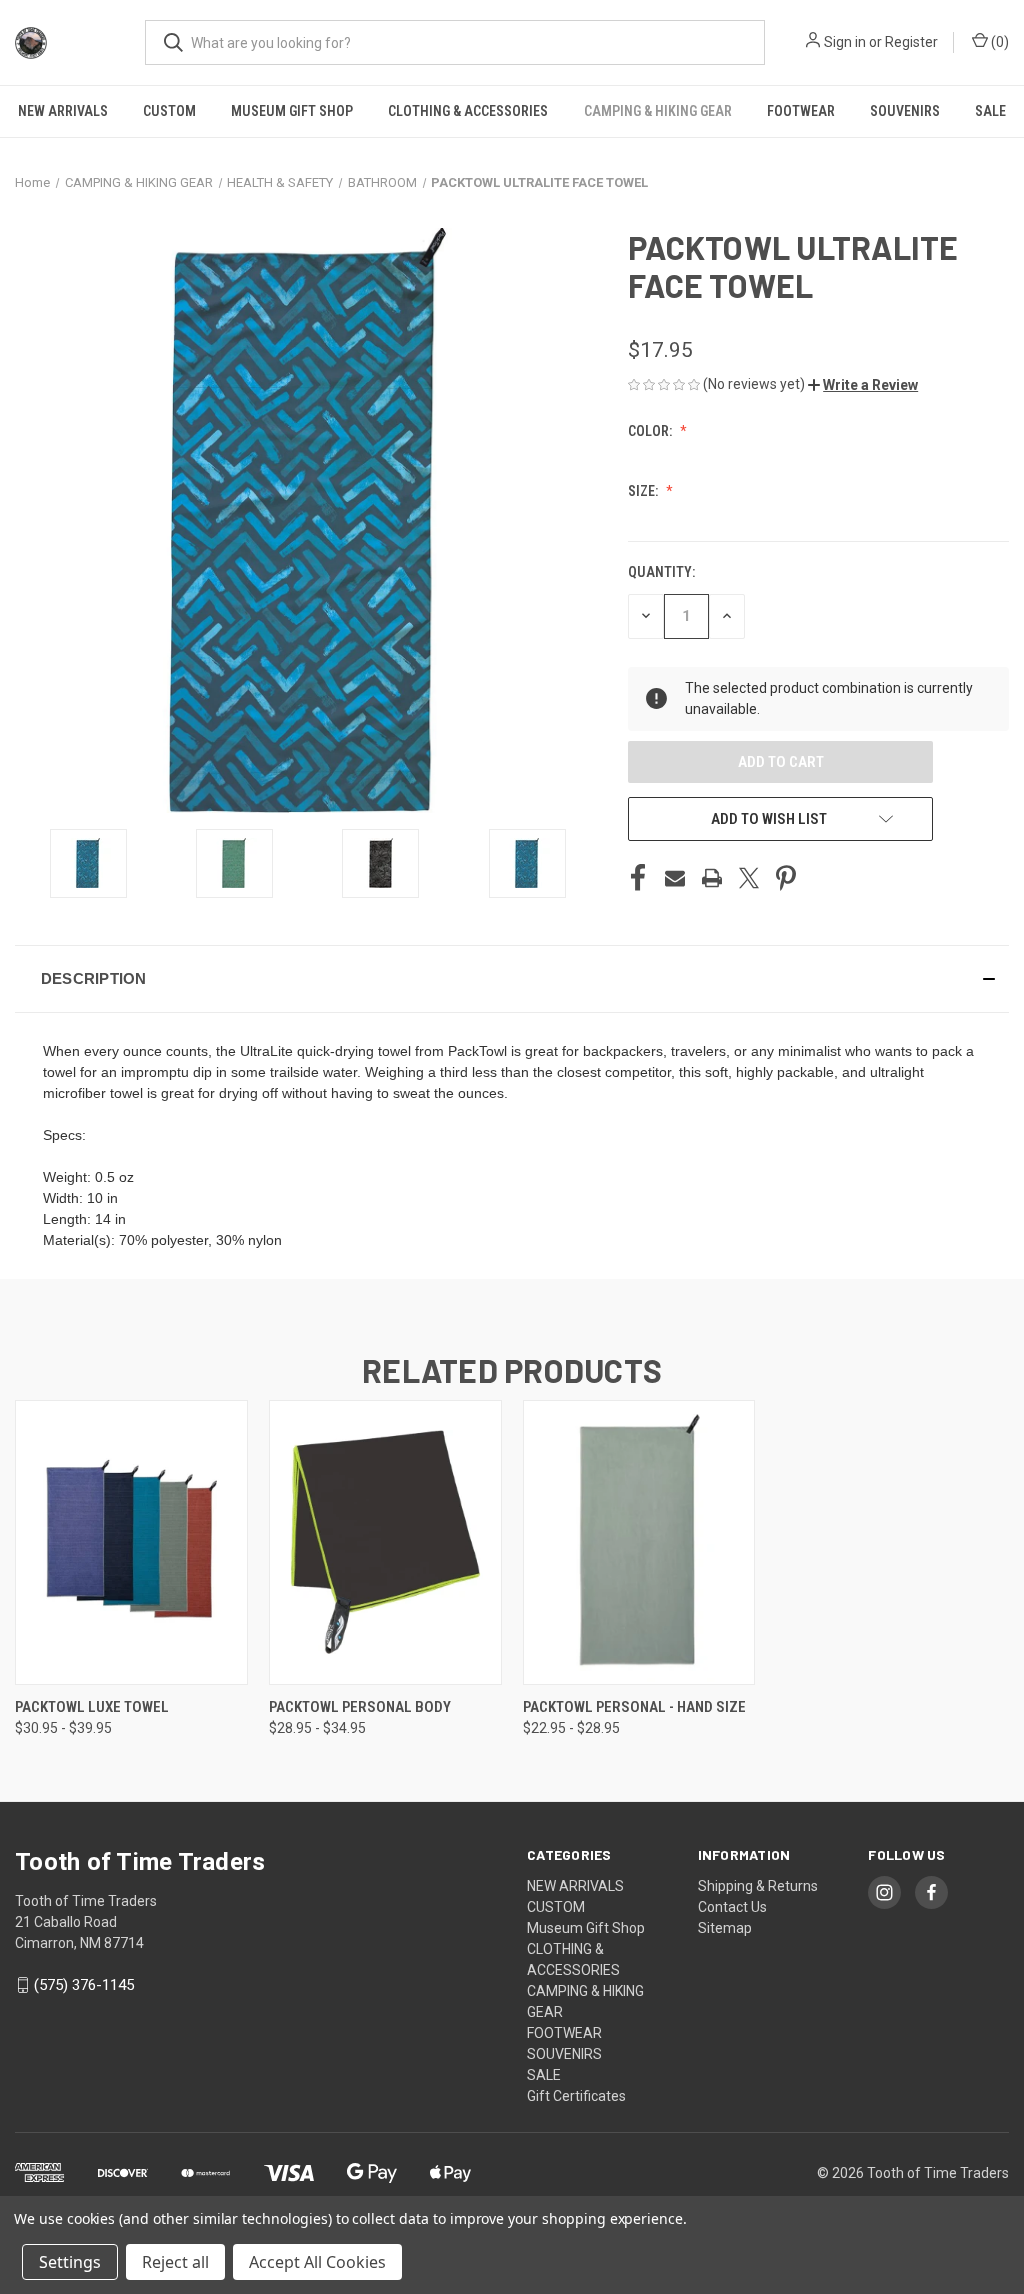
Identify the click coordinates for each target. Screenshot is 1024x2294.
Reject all (175, 2262)
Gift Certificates (576, 2096)
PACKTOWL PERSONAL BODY (360, 1707)
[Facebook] (638, 878)
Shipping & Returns (758, 1886)
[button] (863, 385)
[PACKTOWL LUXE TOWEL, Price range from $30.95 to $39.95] (131, 1542)
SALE (990, 111)
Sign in (845, 42)
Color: (651, 431)
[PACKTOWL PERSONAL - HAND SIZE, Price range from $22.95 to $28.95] (639, 1542)
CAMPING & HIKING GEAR (658, 111)
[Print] (712, 878)
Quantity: (661, 572)
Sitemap (725, 1928)
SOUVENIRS (905, 111)
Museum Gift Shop (292, 111)
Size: (644, 491)
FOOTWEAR (801, 111)
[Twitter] (749, 878)
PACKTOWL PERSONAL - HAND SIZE (634, 1707)
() (998, 42)
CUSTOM (169, 111)
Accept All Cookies (317, 2262)
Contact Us (732, 1907)
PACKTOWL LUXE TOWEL (92, 1707)
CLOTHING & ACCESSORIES (468, 111)
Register (911, 42)
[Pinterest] (786, 878)
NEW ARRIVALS (63, 111)
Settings (70, 2262)
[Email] (675, 878)
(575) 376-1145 (84, 1985)
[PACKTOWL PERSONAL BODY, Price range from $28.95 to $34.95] (385, 1542)
